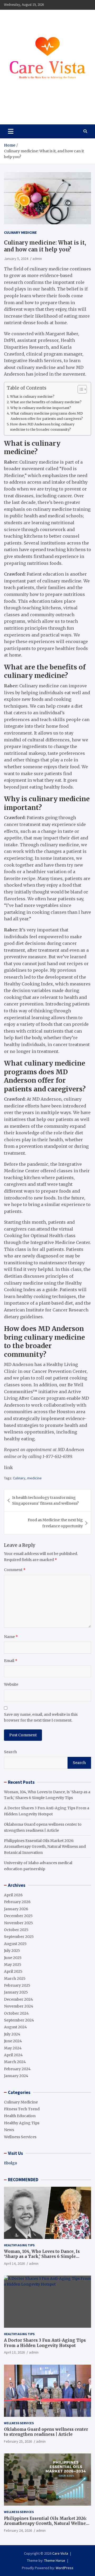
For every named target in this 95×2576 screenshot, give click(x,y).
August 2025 (15, 1944)
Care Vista (24, 109)
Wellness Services (20, 2137)
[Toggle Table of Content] (80, 389)
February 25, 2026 (18, 2441)
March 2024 (15, 2062)
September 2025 (19, 1937)
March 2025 (15, 1979)
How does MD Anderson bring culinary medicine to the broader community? (42, 427)
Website (11, 1684)
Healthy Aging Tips (22, 2123)
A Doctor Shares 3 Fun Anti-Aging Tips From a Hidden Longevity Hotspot (45, 2343)
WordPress (65, 2568)
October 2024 (16, 2013)
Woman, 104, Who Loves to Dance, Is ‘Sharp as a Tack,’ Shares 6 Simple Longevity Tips (42, 2257)
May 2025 (13, 1965)
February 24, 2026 (18, 2530)
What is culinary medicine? (32, 397)
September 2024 (19, 2020)
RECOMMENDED (23, 2180)
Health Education (20, 2116)
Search (10, 1752)
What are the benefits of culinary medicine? (46, 402)
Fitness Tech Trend (22, 2109)
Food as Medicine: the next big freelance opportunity (55, 1523)
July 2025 (12, 1951)
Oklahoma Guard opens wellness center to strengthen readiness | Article (46, 2432)
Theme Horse (55, 2560)
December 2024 (18, 1999)
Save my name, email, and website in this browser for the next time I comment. (41, 1717)
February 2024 (17, 2069)
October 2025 (16, 1930)
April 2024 (13, 2055)
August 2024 (15, 2027)
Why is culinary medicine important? (41, 408)
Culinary (19, 1478)
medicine (34, 1478)
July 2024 (12, 2034)
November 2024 (19, 2006)
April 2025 (13, 1971)
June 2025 (13, 1958)
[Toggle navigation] (11, 131)
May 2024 (13, 2048)
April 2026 (13, 1895)
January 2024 (16, 2076)
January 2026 (16, 1909)
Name (11, 1637)
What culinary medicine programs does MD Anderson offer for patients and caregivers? (47, 416)
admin (37, 259)
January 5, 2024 (16, 259)
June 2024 (13, 2041)
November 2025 (18, 1923)
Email (11, 1661)
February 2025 (17, 1985)
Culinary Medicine (20, 232)
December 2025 (18, 1916)
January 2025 (16, 1992)
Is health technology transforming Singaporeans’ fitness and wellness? (45, 1500)
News (9, 2130)
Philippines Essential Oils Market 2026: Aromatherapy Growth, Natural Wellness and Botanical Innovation (45, 1847)
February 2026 (17, 1902)
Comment (15, 1570)
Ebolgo (11, 2163)
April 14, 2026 (14, 2263)
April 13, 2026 (14, 2352)
